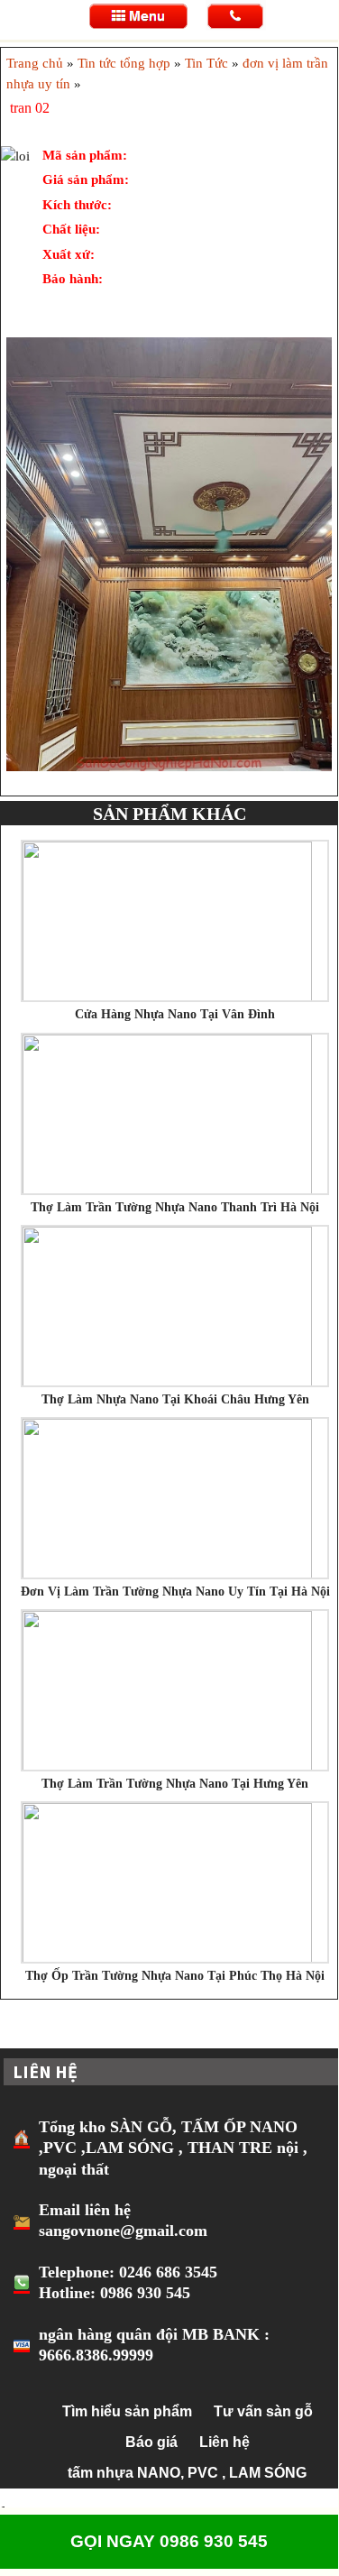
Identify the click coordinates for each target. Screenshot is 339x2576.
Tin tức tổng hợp (124, 63)
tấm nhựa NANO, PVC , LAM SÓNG (187, 2473)
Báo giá (151, 2442)
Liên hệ (224, 2442)
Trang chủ (35, 63)
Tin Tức (206, 63)
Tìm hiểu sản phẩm (127, 2411)
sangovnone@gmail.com (123, 2231)
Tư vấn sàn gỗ (263, 2411)
